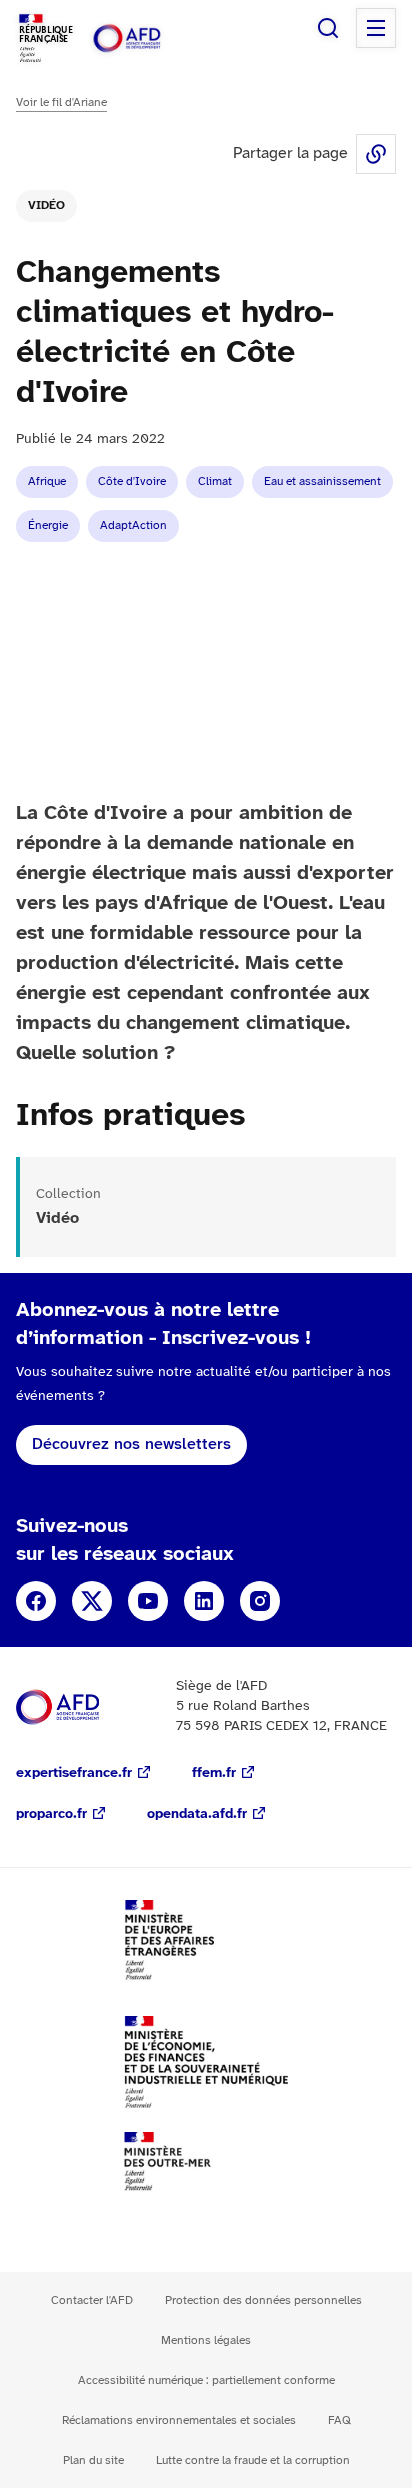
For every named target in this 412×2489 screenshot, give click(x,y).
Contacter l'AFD (92, 2300)
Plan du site (93, 2460)
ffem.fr (214, 1773)
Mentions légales (206, 2340)
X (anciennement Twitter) (92, 1601)
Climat (215, 481)
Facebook (36, 1601)
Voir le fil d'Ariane (61, 102)
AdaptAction (133, 525)
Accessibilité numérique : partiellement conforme (206, 2380)
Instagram (260, 1601)
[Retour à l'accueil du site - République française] (148, 38)
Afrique (47, 481)
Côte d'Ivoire (132, 481)
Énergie (48, 525)
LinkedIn (204, 1601)
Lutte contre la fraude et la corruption (253, 2460)
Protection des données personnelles (263, 2300)
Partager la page (376, 154)
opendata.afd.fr (197, 1814)
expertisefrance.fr (74, 1773)
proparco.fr (51, 1814)
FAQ (339, 2420)
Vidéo (46, 205)
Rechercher (328, 28)
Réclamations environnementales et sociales (179, 2420)
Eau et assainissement (322, 481)
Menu (376, 28)
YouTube (148, 1601)
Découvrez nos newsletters (131, 1444)
